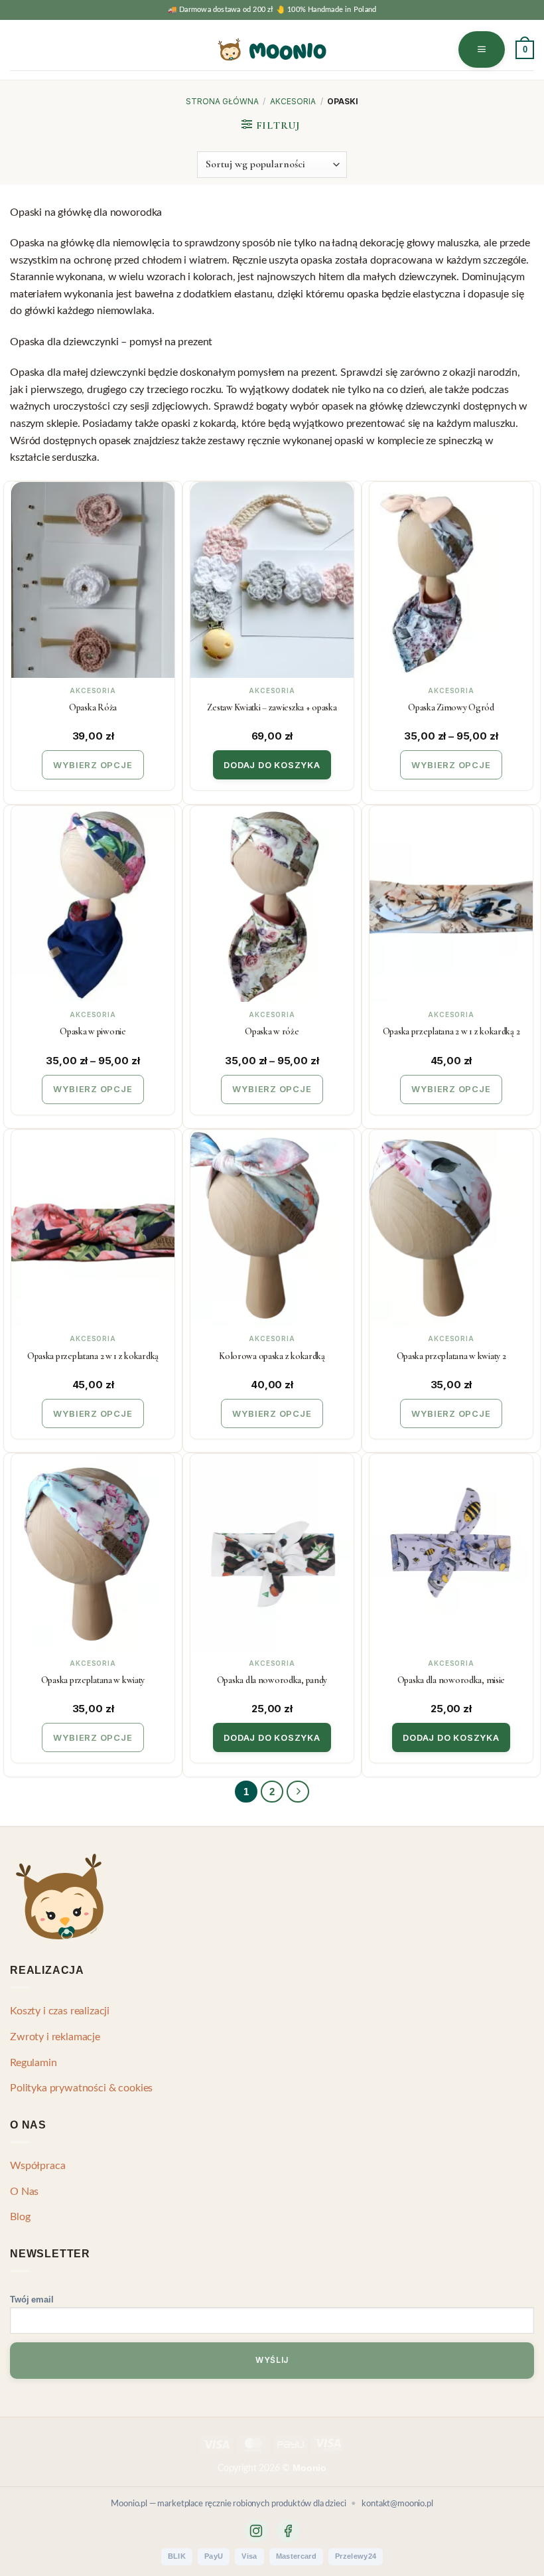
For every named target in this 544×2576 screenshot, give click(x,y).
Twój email (32, 2299)
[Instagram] (256, 2531)
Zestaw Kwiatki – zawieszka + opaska (272, 707)
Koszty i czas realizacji (60, 2011)
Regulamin (34, 2063)
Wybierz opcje (93, 765)
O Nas (24, 2192)
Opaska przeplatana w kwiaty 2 (451, 1356)
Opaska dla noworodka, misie (451, 1680)
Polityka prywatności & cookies (81, 2088)
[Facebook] (288, 2531)
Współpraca (37, 2166)
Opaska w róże (272, 1031)
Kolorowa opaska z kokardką (272, 1356)
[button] (482, 49)
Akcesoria (293, 101)
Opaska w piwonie (93, 1031)
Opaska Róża (93, 707)
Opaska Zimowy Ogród (451, 707)
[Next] (298, 1792)
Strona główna (222, 101)
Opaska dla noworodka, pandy (272, 1680)
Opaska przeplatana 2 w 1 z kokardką (93, 1356)
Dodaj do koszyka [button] (272, 765)
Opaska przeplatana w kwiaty (93, 1680)
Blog (20, 2217)
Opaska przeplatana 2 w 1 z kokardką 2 (451, 1031)
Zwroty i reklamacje (55, 2037)
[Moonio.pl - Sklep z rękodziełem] (272, 49)
